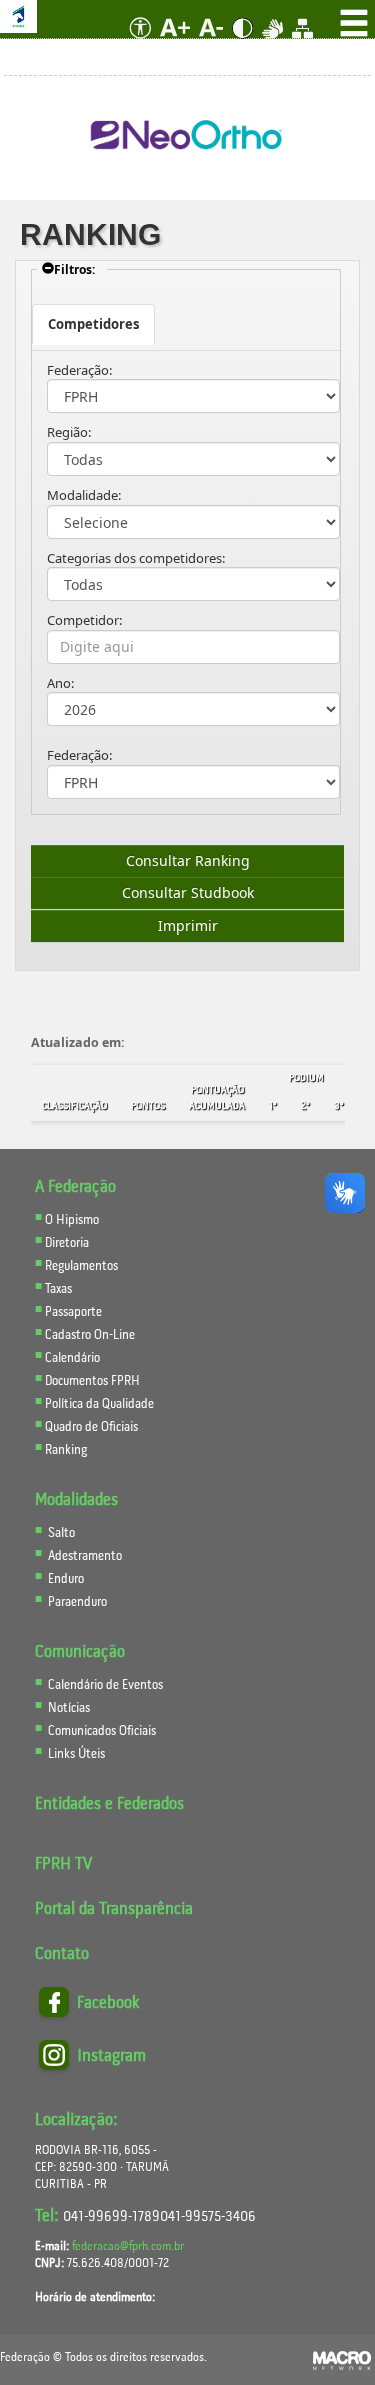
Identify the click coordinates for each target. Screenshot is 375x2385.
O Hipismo (72, 1220)
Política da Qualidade (99, 1404)
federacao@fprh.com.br (128, 2246)
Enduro (66, 1579)
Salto (61, 1533)
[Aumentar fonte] (176, 44)
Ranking (66, 1450)
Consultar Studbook (188, 892)
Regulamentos (81, 1266)
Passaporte (73, 1312)
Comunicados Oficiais (100, 1731)
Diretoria (67, 1243)
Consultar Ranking (188, 860)
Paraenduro (77, 1602)
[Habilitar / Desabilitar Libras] (274, 44)
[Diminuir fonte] (212, 44)
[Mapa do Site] (302, 44)
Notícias (67, 1708)
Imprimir (188, 925)
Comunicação (80, 1652)
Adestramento (85, 1556)
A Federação (75, 1187)
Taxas (58, 1289)
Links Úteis (75, 1754)
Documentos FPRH (92, 1381)
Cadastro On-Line (90, 1335)
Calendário (72, 1358)
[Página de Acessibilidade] (136, 44)
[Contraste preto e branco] (244, 44)
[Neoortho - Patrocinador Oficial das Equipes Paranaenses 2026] (187, 136)
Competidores (93, 324)
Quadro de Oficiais (91, 1427)
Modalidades (76, 1500)
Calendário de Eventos (104, 1685)
